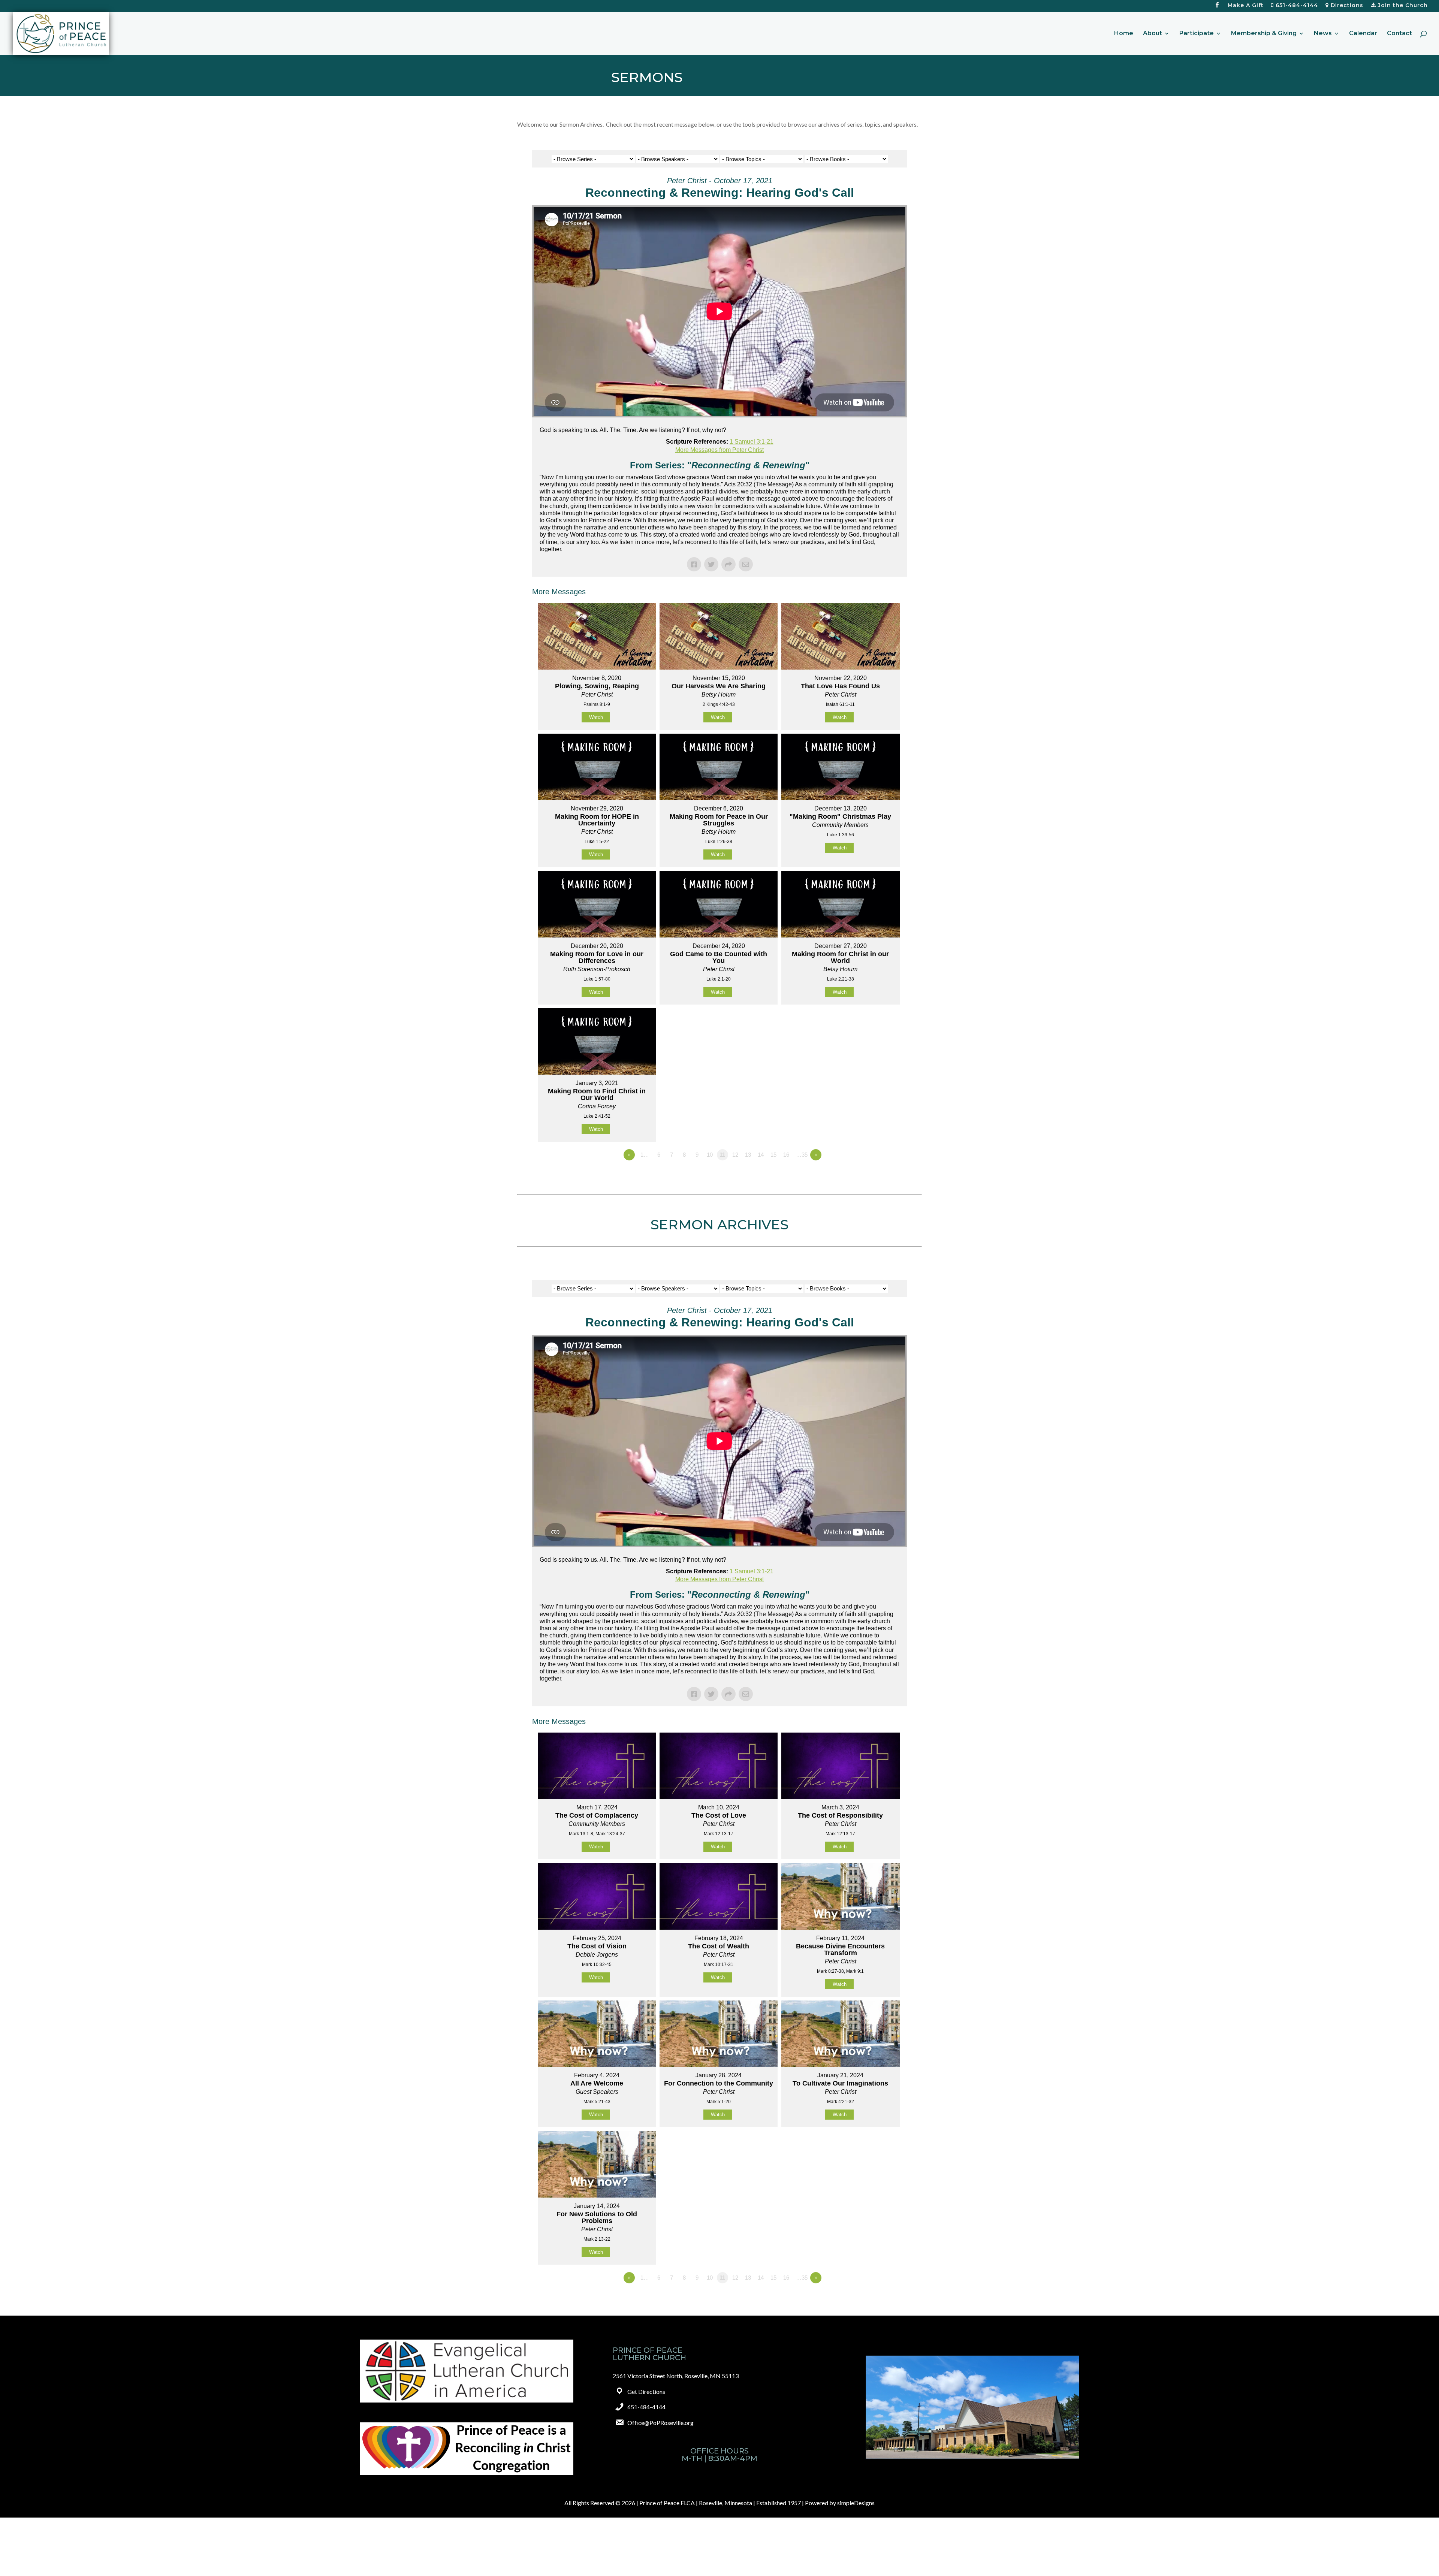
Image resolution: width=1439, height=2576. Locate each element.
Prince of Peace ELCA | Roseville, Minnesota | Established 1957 (720, 2503)
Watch (596, 717)
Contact (1399, 34)
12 (735, 1155)
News (1323, 34)
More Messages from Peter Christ (719, 450)
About (1153, 34)
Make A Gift (1246, 6)
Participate (1197, 34)
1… (645, 1155)
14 (761, 1155)
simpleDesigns (856, 2503)
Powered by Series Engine (879, 1175)
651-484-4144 (1296, 6)
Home (1124, 34)
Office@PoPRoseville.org (660, 2423)
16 (786, 1155)
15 (773, 1155)
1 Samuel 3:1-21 (752, 442)
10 (710, 1155)
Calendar (1363, 34)
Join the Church (1402, 6)
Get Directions (646, 2391)
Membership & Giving (1264, 34)
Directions (1346, 6)
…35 (802, 1155)
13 (748, 1155)
